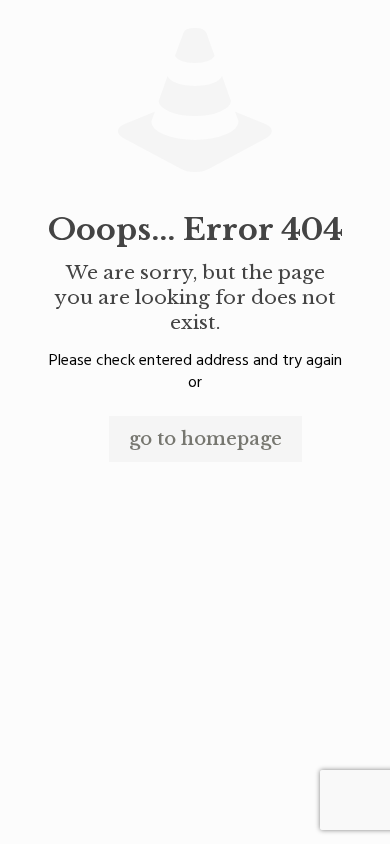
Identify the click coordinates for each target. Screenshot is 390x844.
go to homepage (205, 439)
